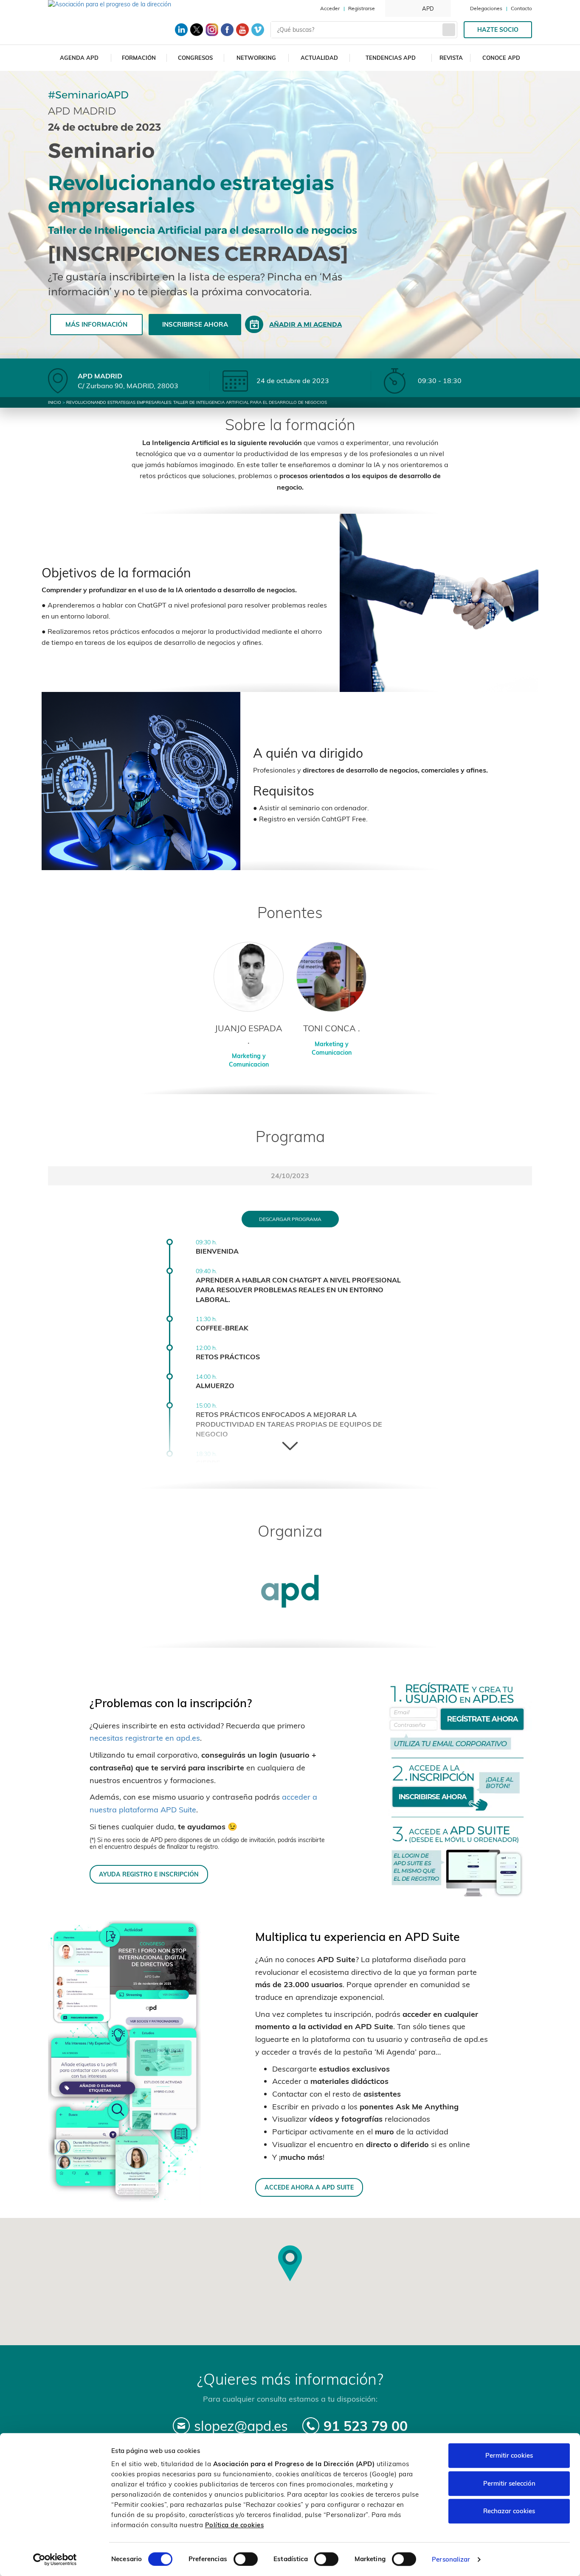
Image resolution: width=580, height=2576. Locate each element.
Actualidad (319, 58)
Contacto (521, 8)
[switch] (246, 2559)
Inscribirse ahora (195, 324)
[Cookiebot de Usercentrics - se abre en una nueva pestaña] (55, 2559)
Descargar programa (290, 1219)
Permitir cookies (509, 2455)
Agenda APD (79, 58)
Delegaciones (486, 8)
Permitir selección (509, 2483)
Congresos (195, 58)
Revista (451, 58)
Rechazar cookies (509, 2511)
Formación (139, 58)
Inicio (55, 402)
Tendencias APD (391, 58)
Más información (96, 324)
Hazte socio (498, 30)
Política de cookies (235, 2525)
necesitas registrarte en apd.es (145, 1738)
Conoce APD (501, 58)
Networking (256, 58)
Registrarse (362, 8)
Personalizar (451, 2559)
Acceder (330, 8)
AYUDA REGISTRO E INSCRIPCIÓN (149, 1874)
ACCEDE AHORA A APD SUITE (309, 2187)
